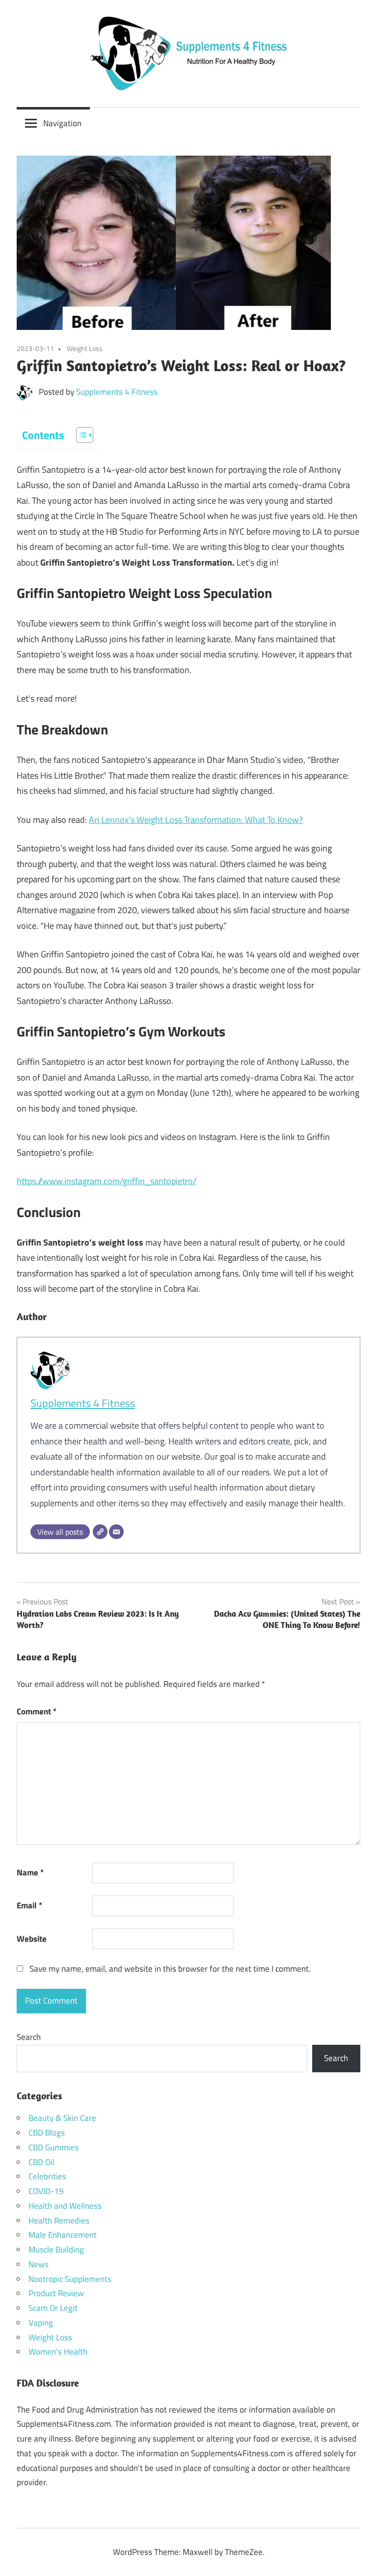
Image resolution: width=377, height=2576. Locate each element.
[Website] (100, 1532)
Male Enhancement (63, 2235)
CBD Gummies (54, 2147)
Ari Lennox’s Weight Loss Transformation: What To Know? (196, 820)
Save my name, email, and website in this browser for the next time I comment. (170, 1969)
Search (29, 2037)
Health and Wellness (65, 2206)
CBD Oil (41, 2162)
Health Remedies (59, 2221)
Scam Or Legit (53, 2308)
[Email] (116, 1532)
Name (30, 1872)
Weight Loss (85, 348)
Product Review (56, 2293)
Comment (37, 1711)
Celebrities (47, 2176)
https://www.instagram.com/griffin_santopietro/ (107, 1181)
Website (32, 1939)
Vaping (41, 2323)
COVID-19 (46, 2191)
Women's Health (58, 2352)
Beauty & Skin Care (62, 2118)
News (39, 2264)
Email (29, 1905)
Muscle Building (56, 2250)
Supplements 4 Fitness (117, 392)
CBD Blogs (47, 2133)
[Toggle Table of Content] (80, 435)
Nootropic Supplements (70, 2279)
